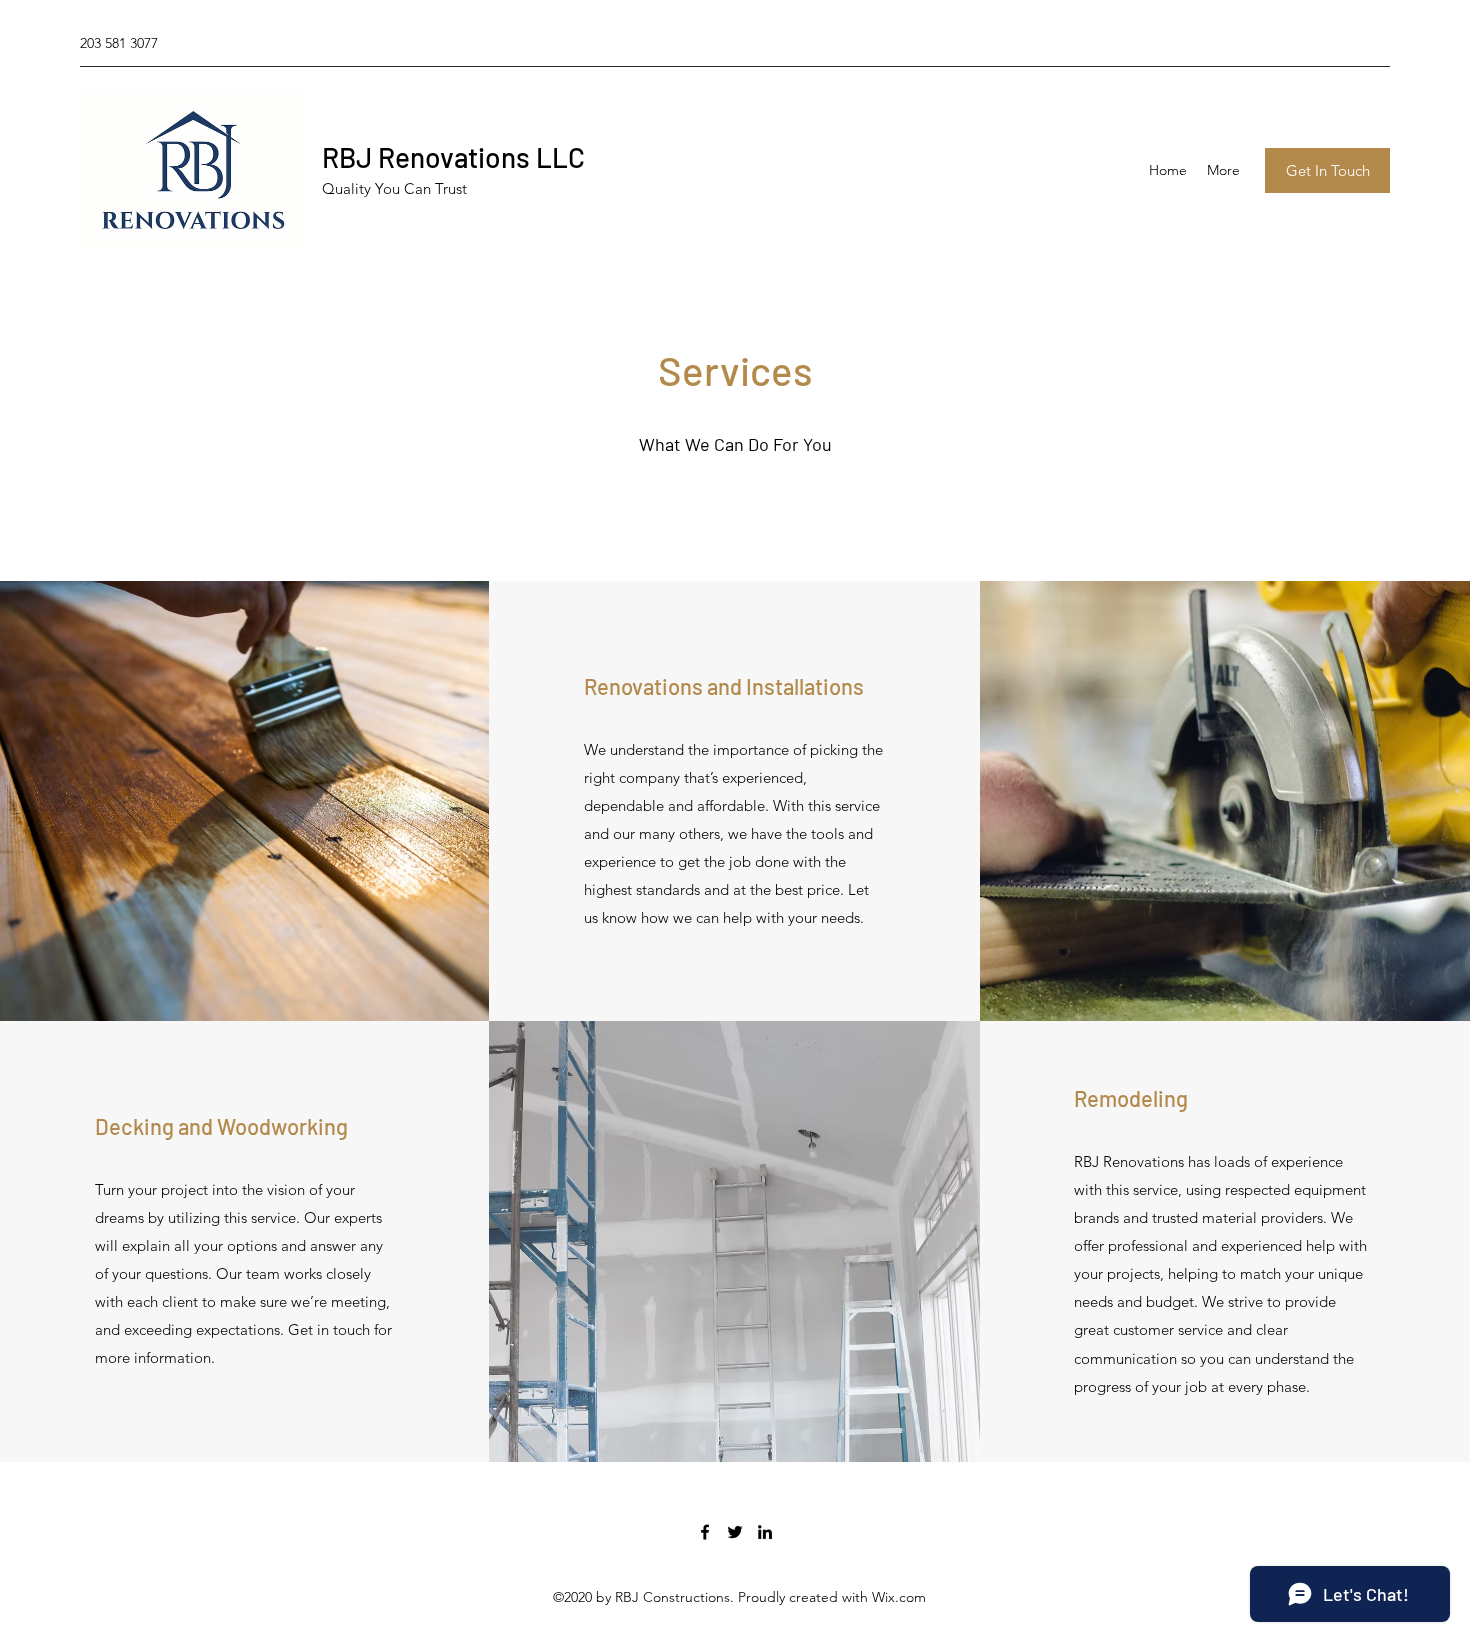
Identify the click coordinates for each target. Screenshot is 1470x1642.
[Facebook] (705, 1532)
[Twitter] (735, 1532)
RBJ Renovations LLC (453, 157)
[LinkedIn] (765, 1532)
